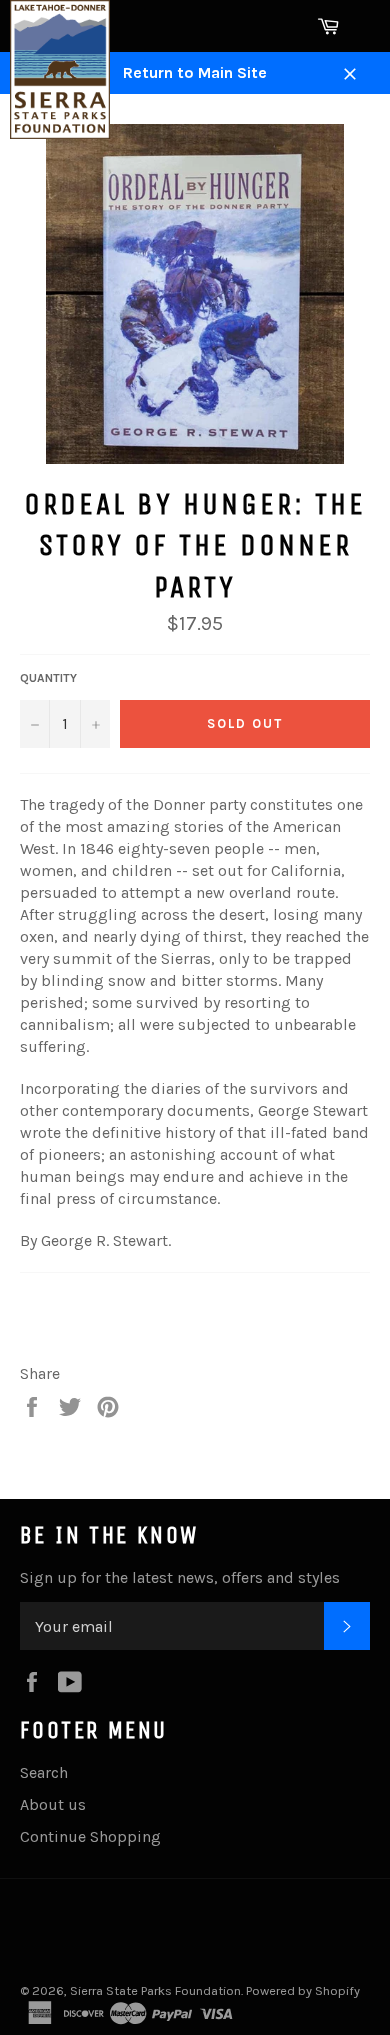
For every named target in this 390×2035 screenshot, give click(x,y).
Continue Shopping (90, 1836)
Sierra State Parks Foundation (155, 1990)
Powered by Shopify (303, 1990)
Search (44, 1772)
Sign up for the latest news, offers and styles (180, 1577)
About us (53, 1804)
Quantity (48, 678)
